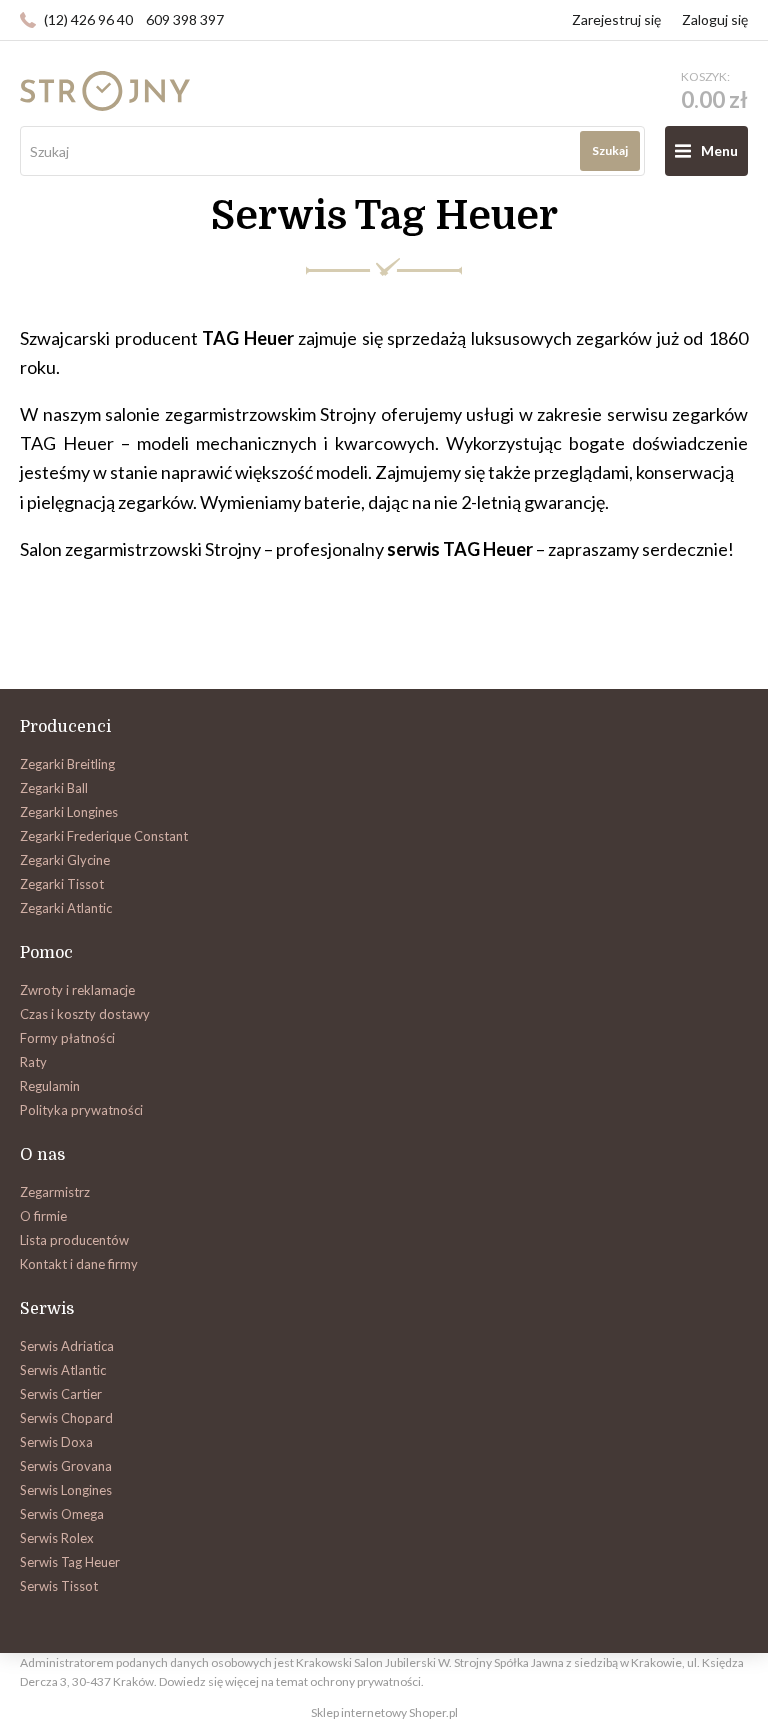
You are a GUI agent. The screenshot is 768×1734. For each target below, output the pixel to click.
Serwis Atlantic (63, 1370)
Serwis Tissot (59, 1586)
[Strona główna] (105, 91)
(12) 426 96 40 (88, 19)
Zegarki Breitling (67, 764)
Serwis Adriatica (67, 1346)
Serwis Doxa (56, 1442)
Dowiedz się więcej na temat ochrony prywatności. (291, 1681)
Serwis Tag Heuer (70, 1562)
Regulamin (50, 1086)
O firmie (43, 1216)
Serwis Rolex (57, 1538)
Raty (33, 1062)
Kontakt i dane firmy (79, 1264)
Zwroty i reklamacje (77, 990)
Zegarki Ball (54, 788)
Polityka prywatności (81, 1110)
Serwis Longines (66, 1490)
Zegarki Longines (69, 812)
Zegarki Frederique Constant (104, 836)
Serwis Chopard (66, 1418)
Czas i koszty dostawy (85, 1014)
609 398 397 (185, 19)
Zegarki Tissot (62, 884)
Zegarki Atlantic (66, 908)
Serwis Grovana (66, 1466)
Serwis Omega (62, 1514)
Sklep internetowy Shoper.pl (384, 1712)
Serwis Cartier (61, 1394)
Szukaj (610, 150)
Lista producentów (74, 1240)
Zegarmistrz (55, 1192)
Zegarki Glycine (65, 860)
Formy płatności (67, 1038)
